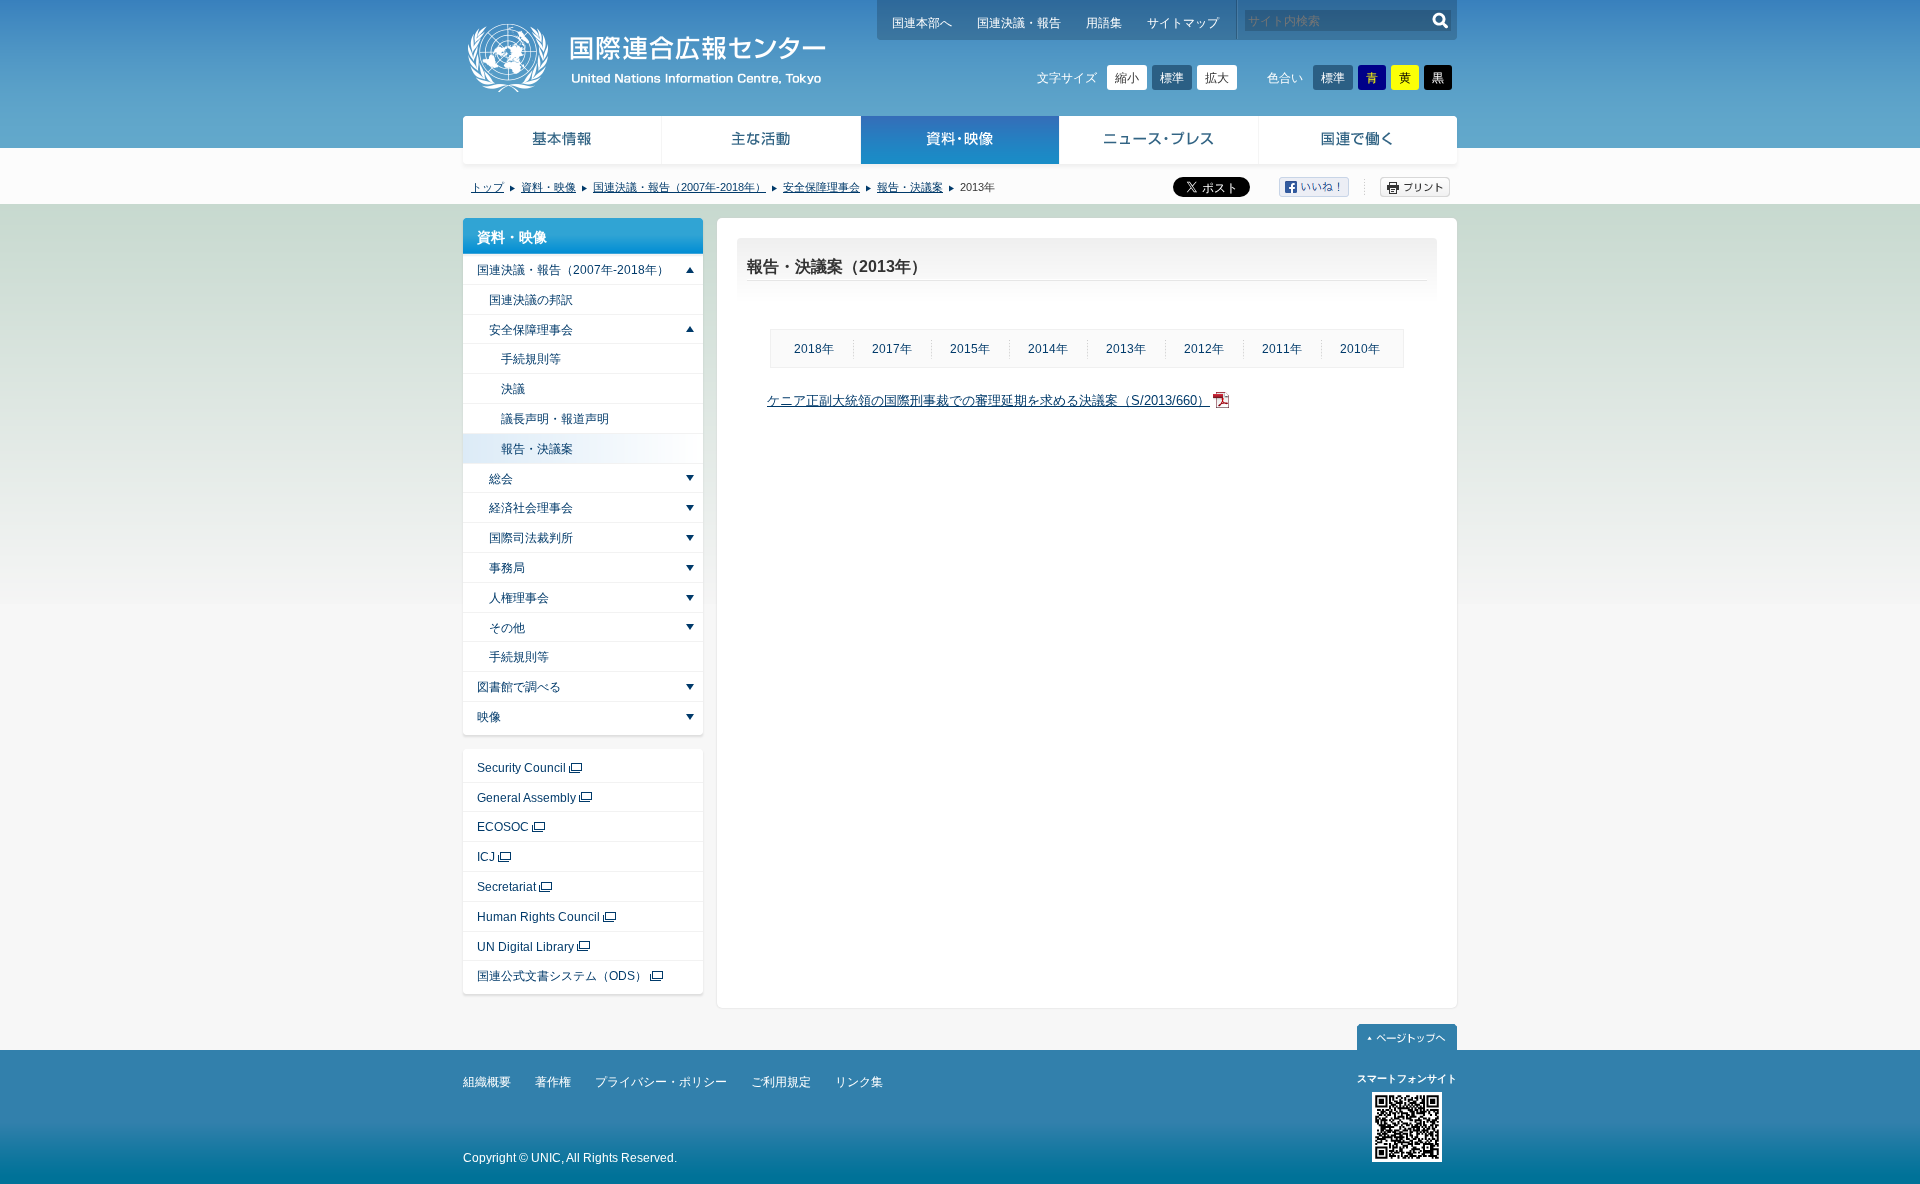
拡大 (1217, 78)
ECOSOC (503, 827)
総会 (501, 479)
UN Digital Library (525, 947)
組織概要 (487, 1082)
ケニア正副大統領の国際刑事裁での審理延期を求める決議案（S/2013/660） (988, 400)
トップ (487, 187)
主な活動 (761, 142)
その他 (507, 628)
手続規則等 (531, 359)
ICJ (486, 857)
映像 (489, 717)
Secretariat (506, 887)
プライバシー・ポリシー (661, 1082)
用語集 (1104, 23)
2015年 (970, 349)
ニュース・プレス (1159, 142)
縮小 (1127, 78)
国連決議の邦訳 (531, 300)
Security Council (521, 768)
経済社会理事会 (531, 508)
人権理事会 (519, 598)
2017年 (892, 349)
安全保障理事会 (821, 187)
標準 (1172, 78)
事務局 (507, 568)
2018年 (814, 349)
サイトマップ (1183, 23)
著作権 (553, 1082)
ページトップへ (1407, 1037)
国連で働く (1359, 142)
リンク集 (859, 1082)
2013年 (1126, 349)
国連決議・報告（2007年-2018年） (679, 187)
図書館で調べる (519, 687)
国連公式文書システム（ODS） (562, 976)
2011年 (1282, 349)
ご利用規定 (781, 1082)
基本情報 (561, 142)
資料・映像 (960, 142)
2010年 (1360, 349)
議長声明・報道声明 (555, 419)
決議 (513, 389)
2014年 (1048, 349)
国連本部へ (922, 23)
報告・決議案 (910, 187)
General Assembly (526, 798)
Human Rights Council (538, 917)
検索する (1440, 20)
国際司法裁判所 (531, 538)
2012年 (1204, 349)
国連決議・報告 (1019, 23)
